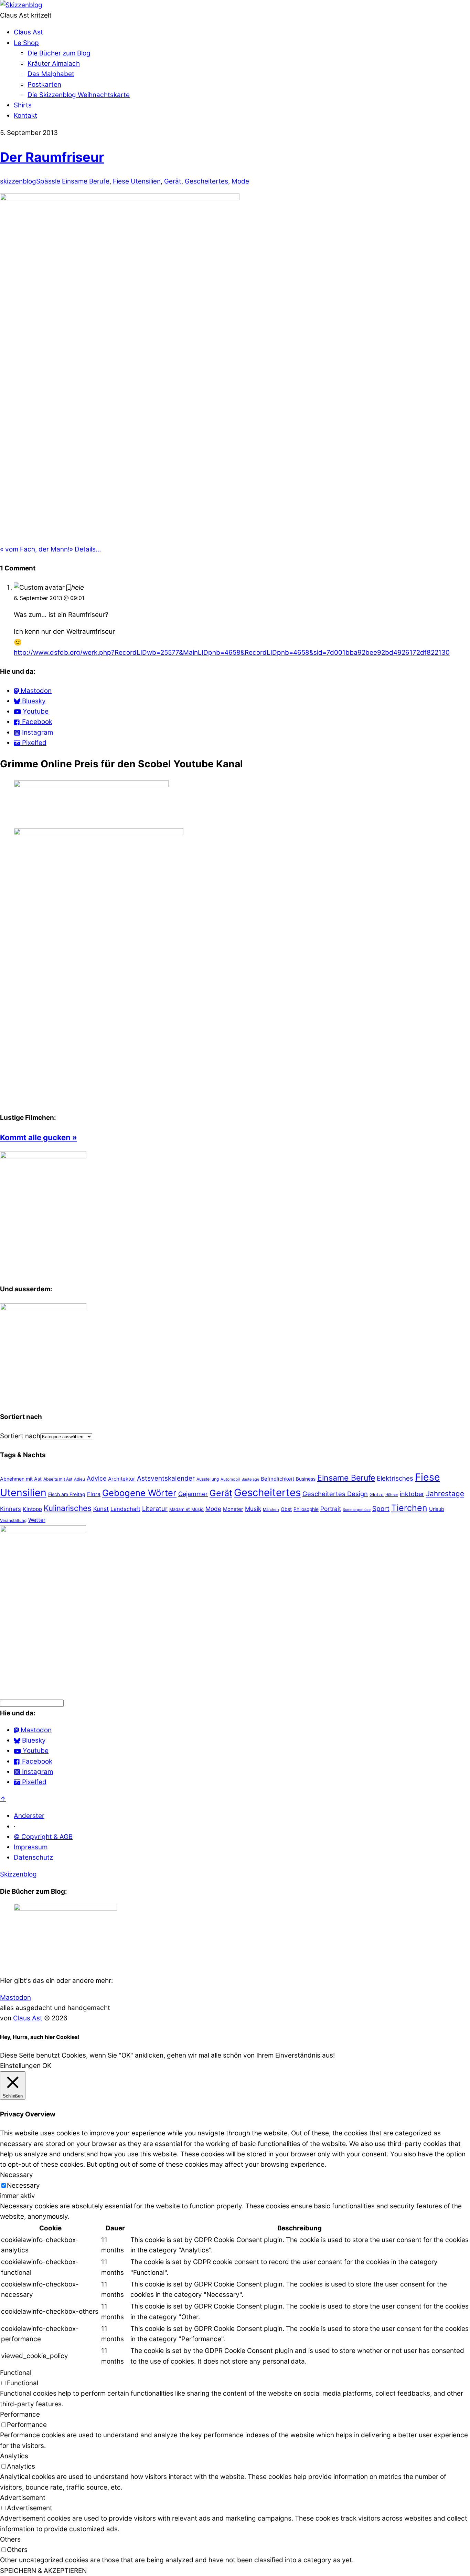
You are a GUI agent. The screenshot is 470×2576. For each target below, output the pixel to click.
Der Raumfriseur (52, 157)
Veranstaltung (13, 1521)
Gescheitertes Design (335, 1494)
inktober (412, 1494)
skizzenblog (18, 181)
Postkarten (44, 85)
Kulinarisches (68, 1508)
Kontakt (25, 115)
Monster (233, 1509)
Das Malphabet (51, 74)
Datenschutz (33, 1857)
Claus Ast (28, 32)
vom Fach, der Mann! (35, 549)
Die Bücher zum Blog (59, 53)
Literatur (155, 1508)
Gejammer (193, 1494)
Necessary (23, 2185)
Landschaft (125, 1509)
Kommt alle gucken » (39, 1137)
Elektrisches (395, 1478)
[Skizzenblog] (21, 5)
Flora (94, 1494)
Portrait (331, 1509)
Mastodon (15, 1997)
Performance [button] (20, 2414)
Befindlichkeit (277, 1479)
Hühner (392, 1495)
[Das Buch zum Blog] (43, 1308)
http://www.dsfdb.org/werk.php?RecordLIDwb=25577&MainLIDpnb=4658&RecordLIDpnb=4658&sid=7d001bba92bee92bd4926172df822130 (232, 653)
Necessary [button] (17, 2175)
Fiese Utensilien (137, 181)
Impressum (31, 1847)
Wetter (37, 1520)
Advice (97, 1478)
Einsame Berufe (86, 181)
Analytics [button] (14, 2456)
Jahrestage (445, 1494)
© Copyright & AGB (43, 1837)
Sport (381, 1509)
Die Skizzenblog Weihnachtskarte (79, 95)
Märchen (271, 1510)
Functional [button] (16, 2373)
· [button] (15, 1826)
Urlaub (437, 1509)
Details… (85, 549)
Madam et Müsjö (186, 1509)
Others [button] (10, 2539)
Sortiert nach (20, 1436)
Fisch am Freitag (67, 1494)
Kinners (10, 1509)
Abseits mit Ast (58, 1479)
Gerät (173, 181)
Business (306, 1479)
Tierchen (409, 1508)
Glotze (377, 1494)
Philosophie (306, 1509)
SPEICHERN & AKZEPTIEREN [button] (43, 2571)
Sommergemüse (357, 1510)
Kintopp (32, 1509)
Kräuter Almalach (54, 64)
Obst (286, 1509)
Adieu (79, 1479)
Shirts (23, 105)
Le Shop (26, 43)
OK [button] (47, 2066)
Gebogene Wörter (139, 1493)
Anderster (29, 1816)
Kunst (101, 1509)
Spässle (48, 181)
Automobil (230, 1479)
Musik (253, 1509)
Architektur (122, 1479)
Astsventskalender (166, 1478)
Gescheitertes (206, 181)
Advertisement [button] (23, 2498)
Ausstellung (208, 1479)
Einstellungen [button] (20, 2066)
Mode (240, 181)
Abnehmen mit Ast (21, 1479)
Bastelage (250, 1479)
